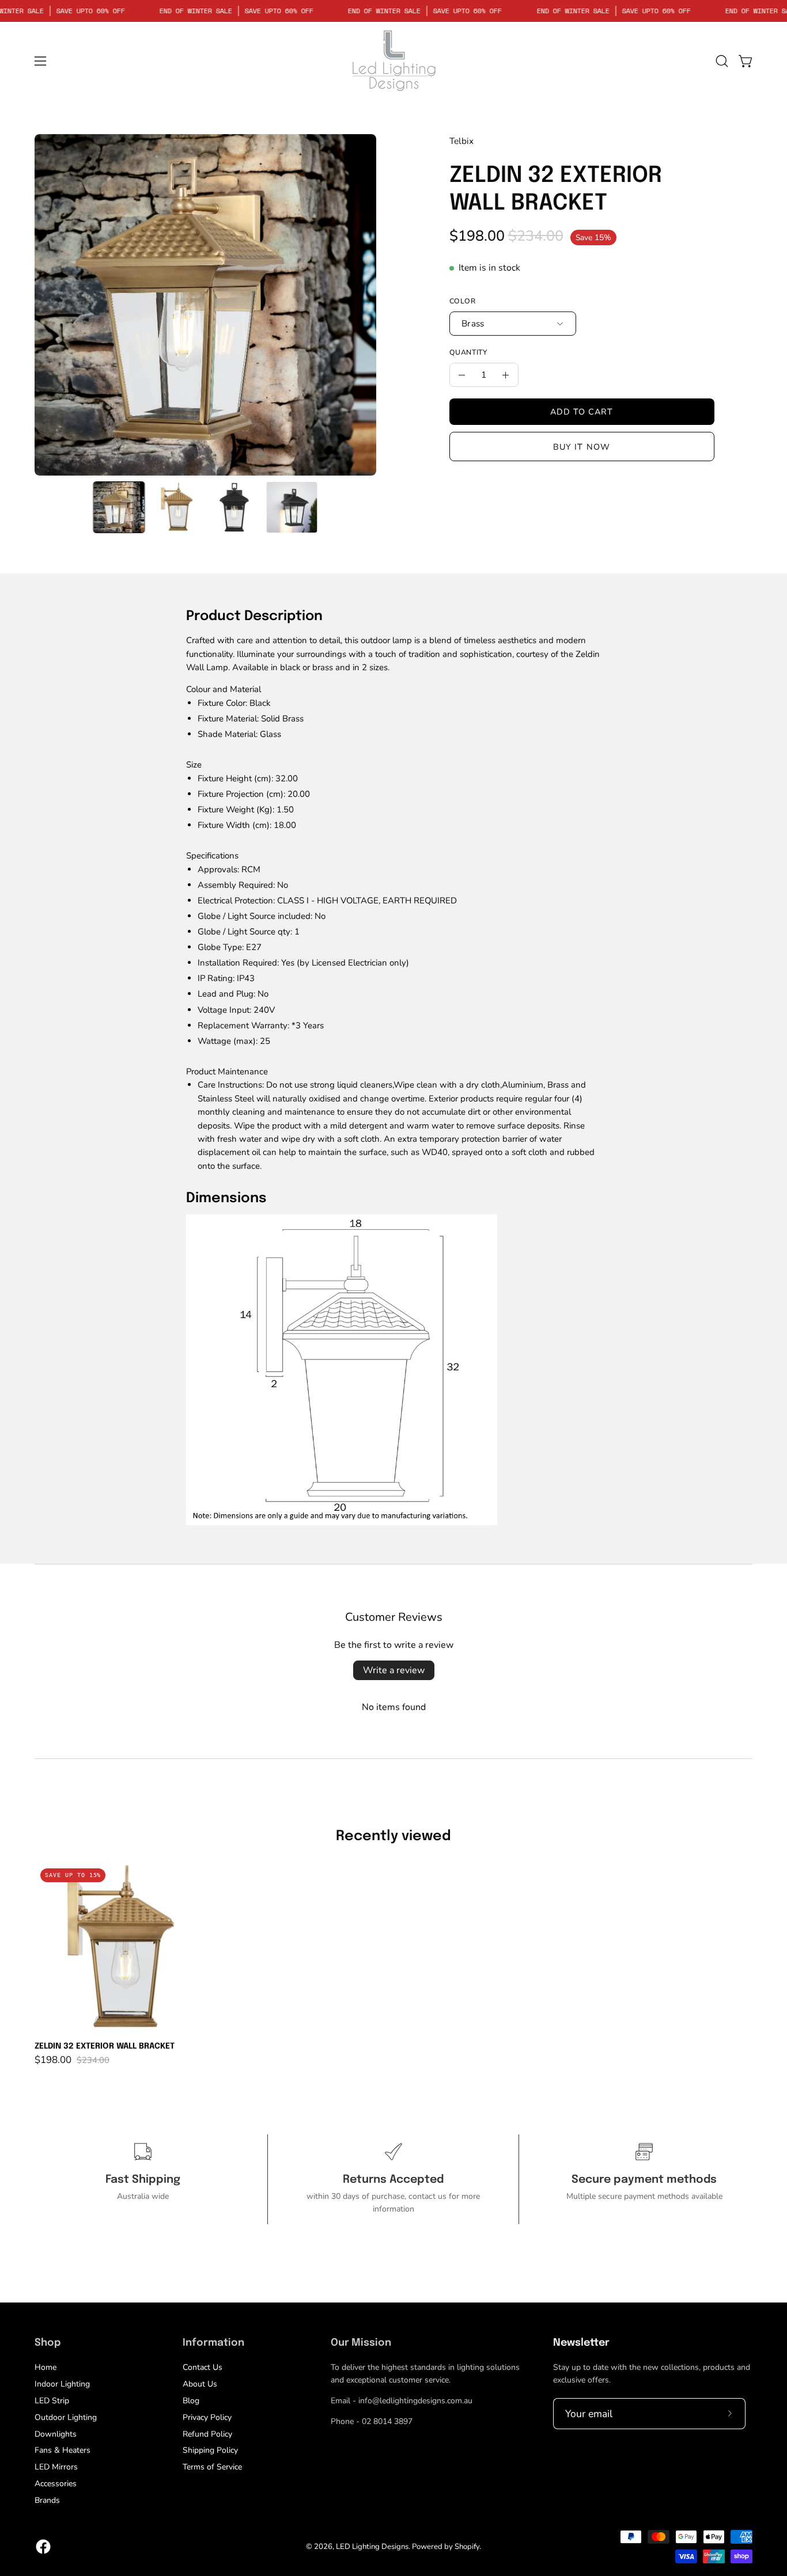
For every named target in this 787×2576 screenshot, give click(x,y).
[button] (722, 61)
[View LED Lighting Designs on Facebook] (43, 2547)
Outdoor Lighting (66, 2417)
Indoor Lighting (62, 2384)
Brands (47, 2500)
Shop (48, 2343)
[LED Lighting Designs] (393, 61)
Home (46, 2367)
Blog (191, 2401)
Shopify (467, 2547)
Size (194, 765)
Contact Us (203, 2367)
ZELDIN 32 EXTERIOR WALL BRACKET (105, 2046)
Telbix (461, 141)
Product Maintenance (227, 1072)
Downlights (56, 2433)
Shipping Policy (210, 2450)
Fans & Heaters (63, 2450)
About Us (200, 2384)
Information (213, 2343)
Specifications (212, 856)
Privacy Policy (207, 2417)
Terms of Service (212, 2467)
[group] (393, 1964)
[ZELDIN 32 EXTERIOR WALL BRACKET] (119, 507)
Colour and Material (224, 689)
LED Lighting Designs (372, 2547)
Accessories (56, 2484)
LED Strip (52, 2401)
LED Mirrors (56, 2467)
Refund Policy (207, 2433)
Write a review (394, 1670)
